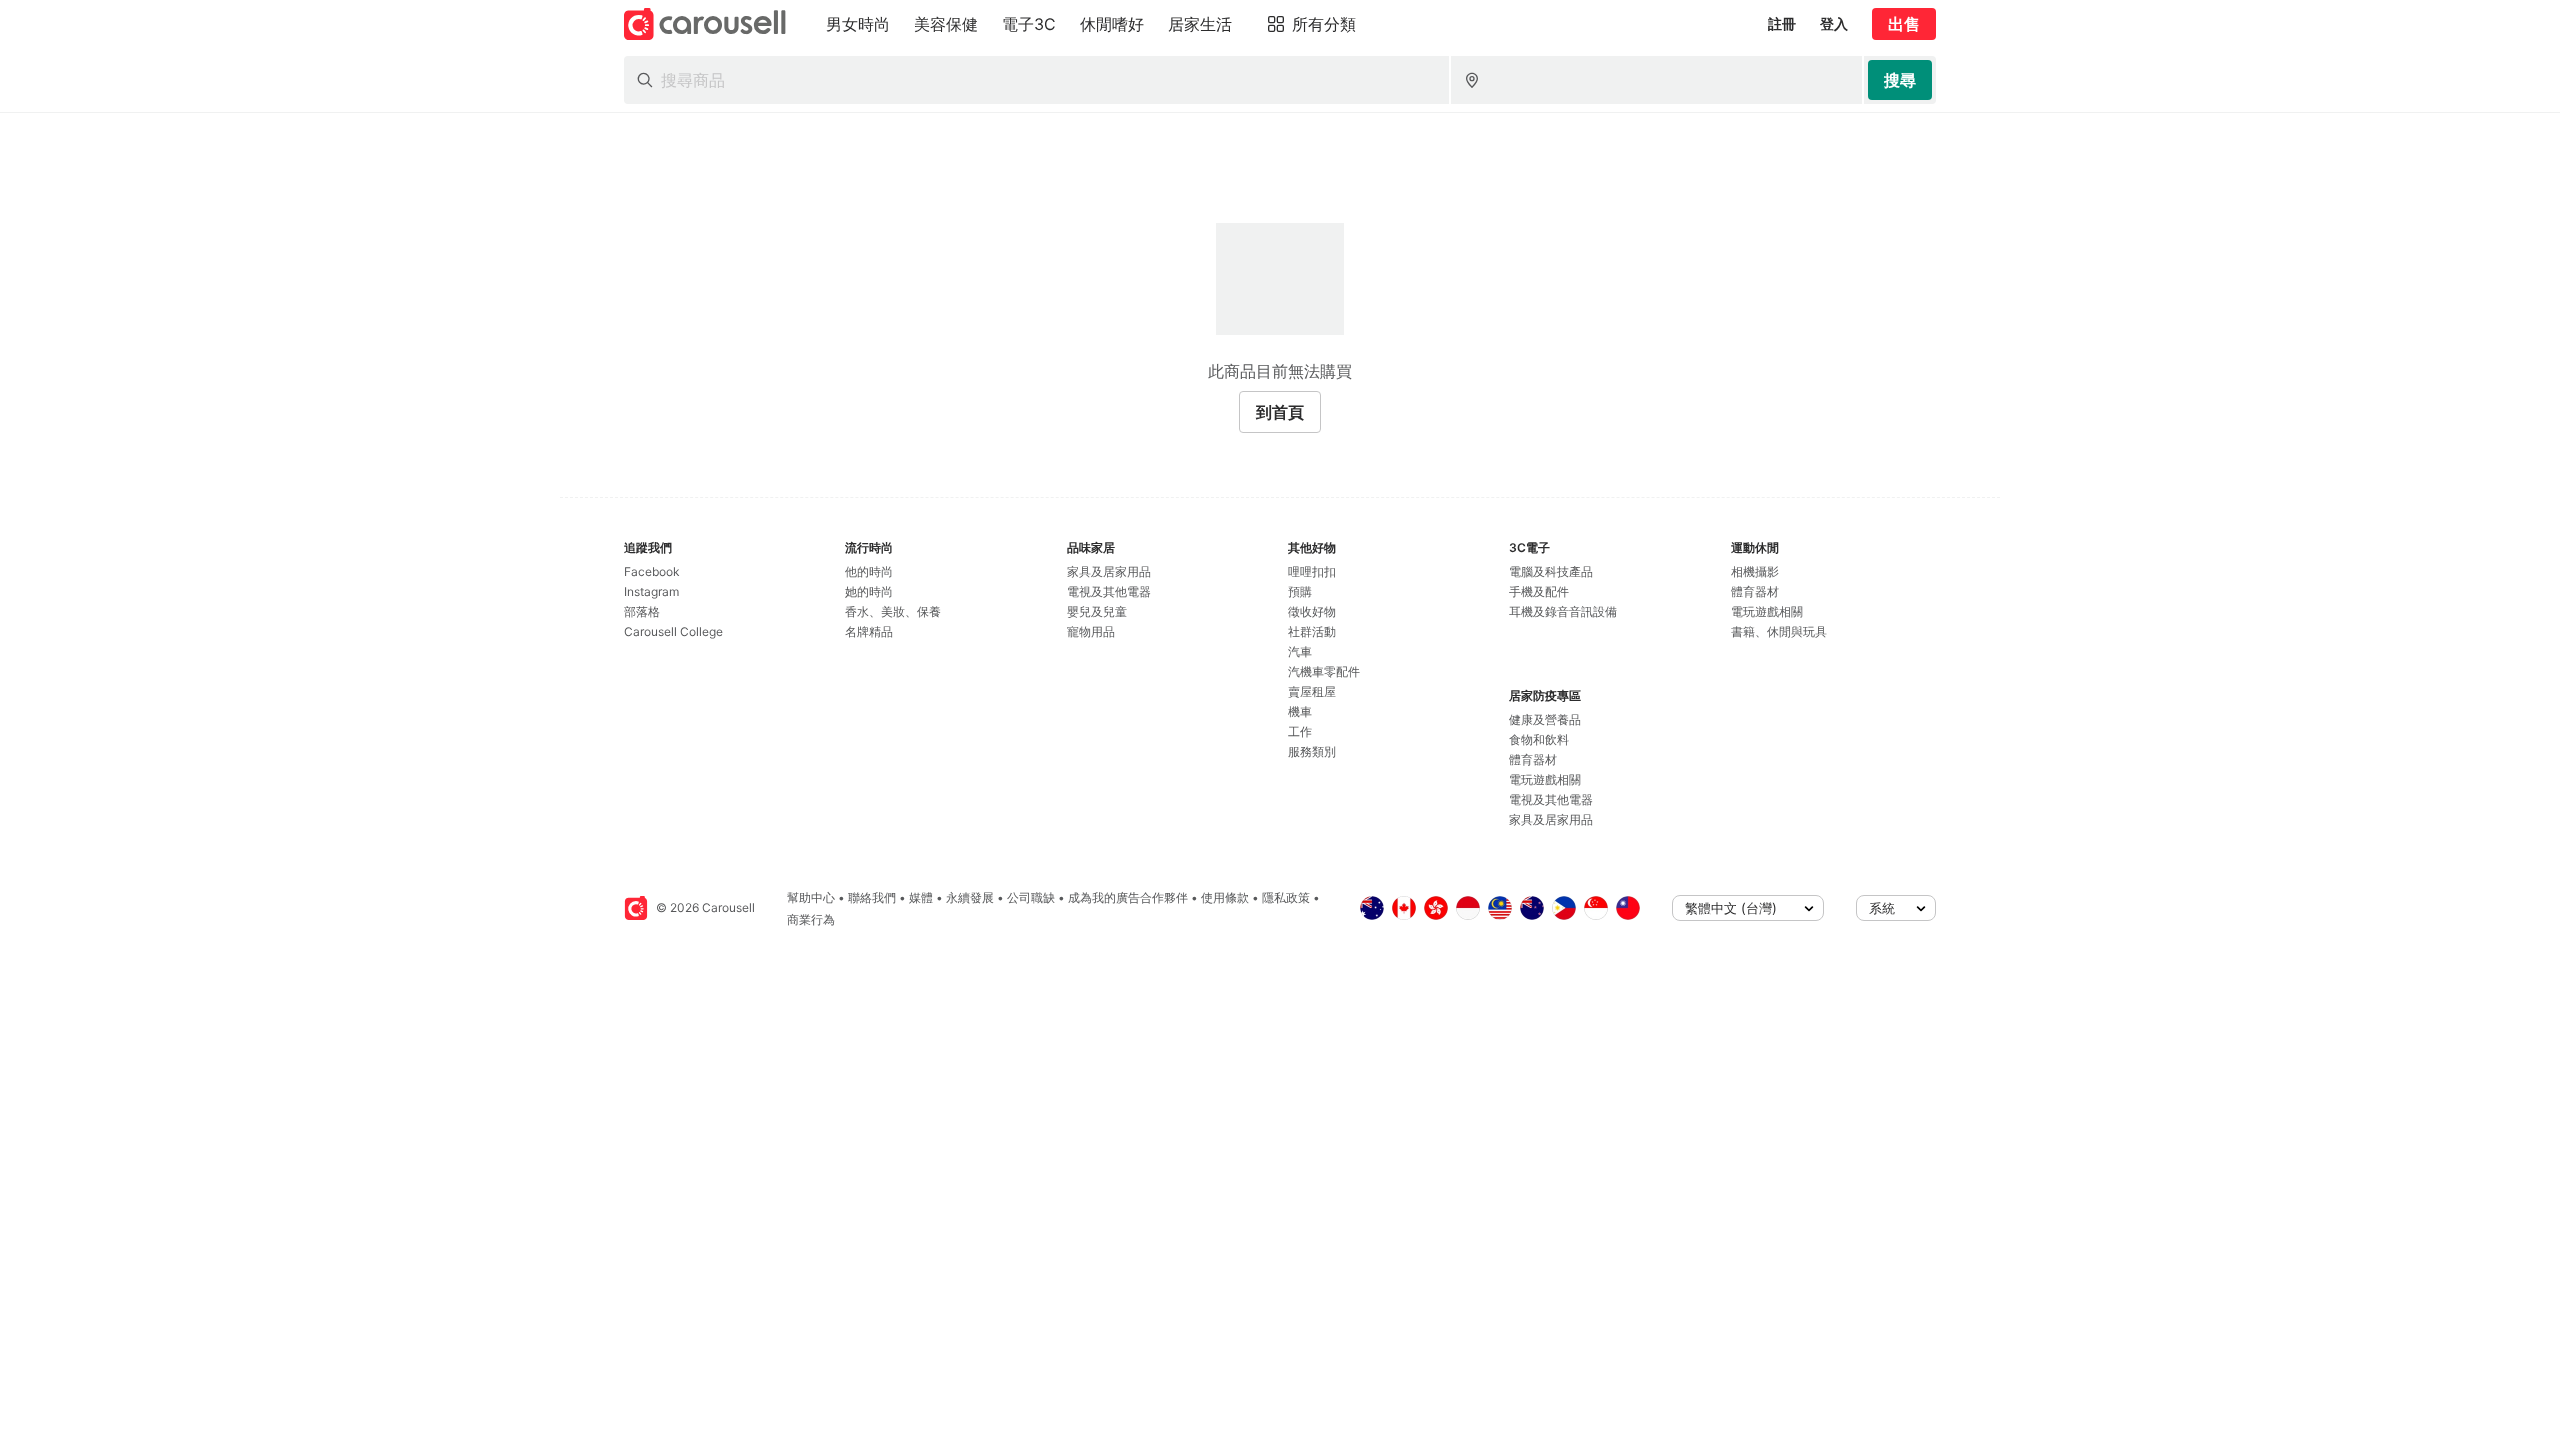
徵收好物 (1312, 611)
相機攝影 (1755, 571)
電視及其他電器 (1109, 591)
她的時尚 (869, 591)
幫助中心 (811, 897)
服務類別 (1312, 751)
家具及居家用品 (1109, 571)
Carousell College (673, 631)
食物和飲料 (1539, 739)
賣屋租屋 (1312, 691)
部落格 (642, 611)
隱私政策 (1286, 897)
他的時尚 (869, 571)
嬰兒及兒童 (1097, 611)
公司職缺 (1031, 897)
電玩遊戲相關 (1545, 779)
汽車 (1300, 651)
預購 (1300, 591)
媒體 (921, 897)
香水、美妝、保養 (893, 611)
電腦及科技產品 (1551, 571)
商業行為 (811, 919)
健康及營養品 (1545, 719)
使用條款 (1225, 897)
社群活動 (1312, 631)
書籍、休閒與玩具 (1779, 631)
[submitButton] (1900, 80)
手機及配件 (1539, 591)
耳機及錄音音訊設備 (1563, 611)
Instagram (651, 591)
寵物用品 (1091, 631)
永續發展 (970, 897)
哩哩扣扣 (1312, 571)
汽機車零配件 (1324, 671)
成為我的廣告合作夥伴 (1128, 897)
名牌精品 (869, 631)
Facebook (652, 571)
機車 (1300, 711)
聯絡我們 (872, 897)
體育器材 (1533, 759)
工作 (1300, 731)
